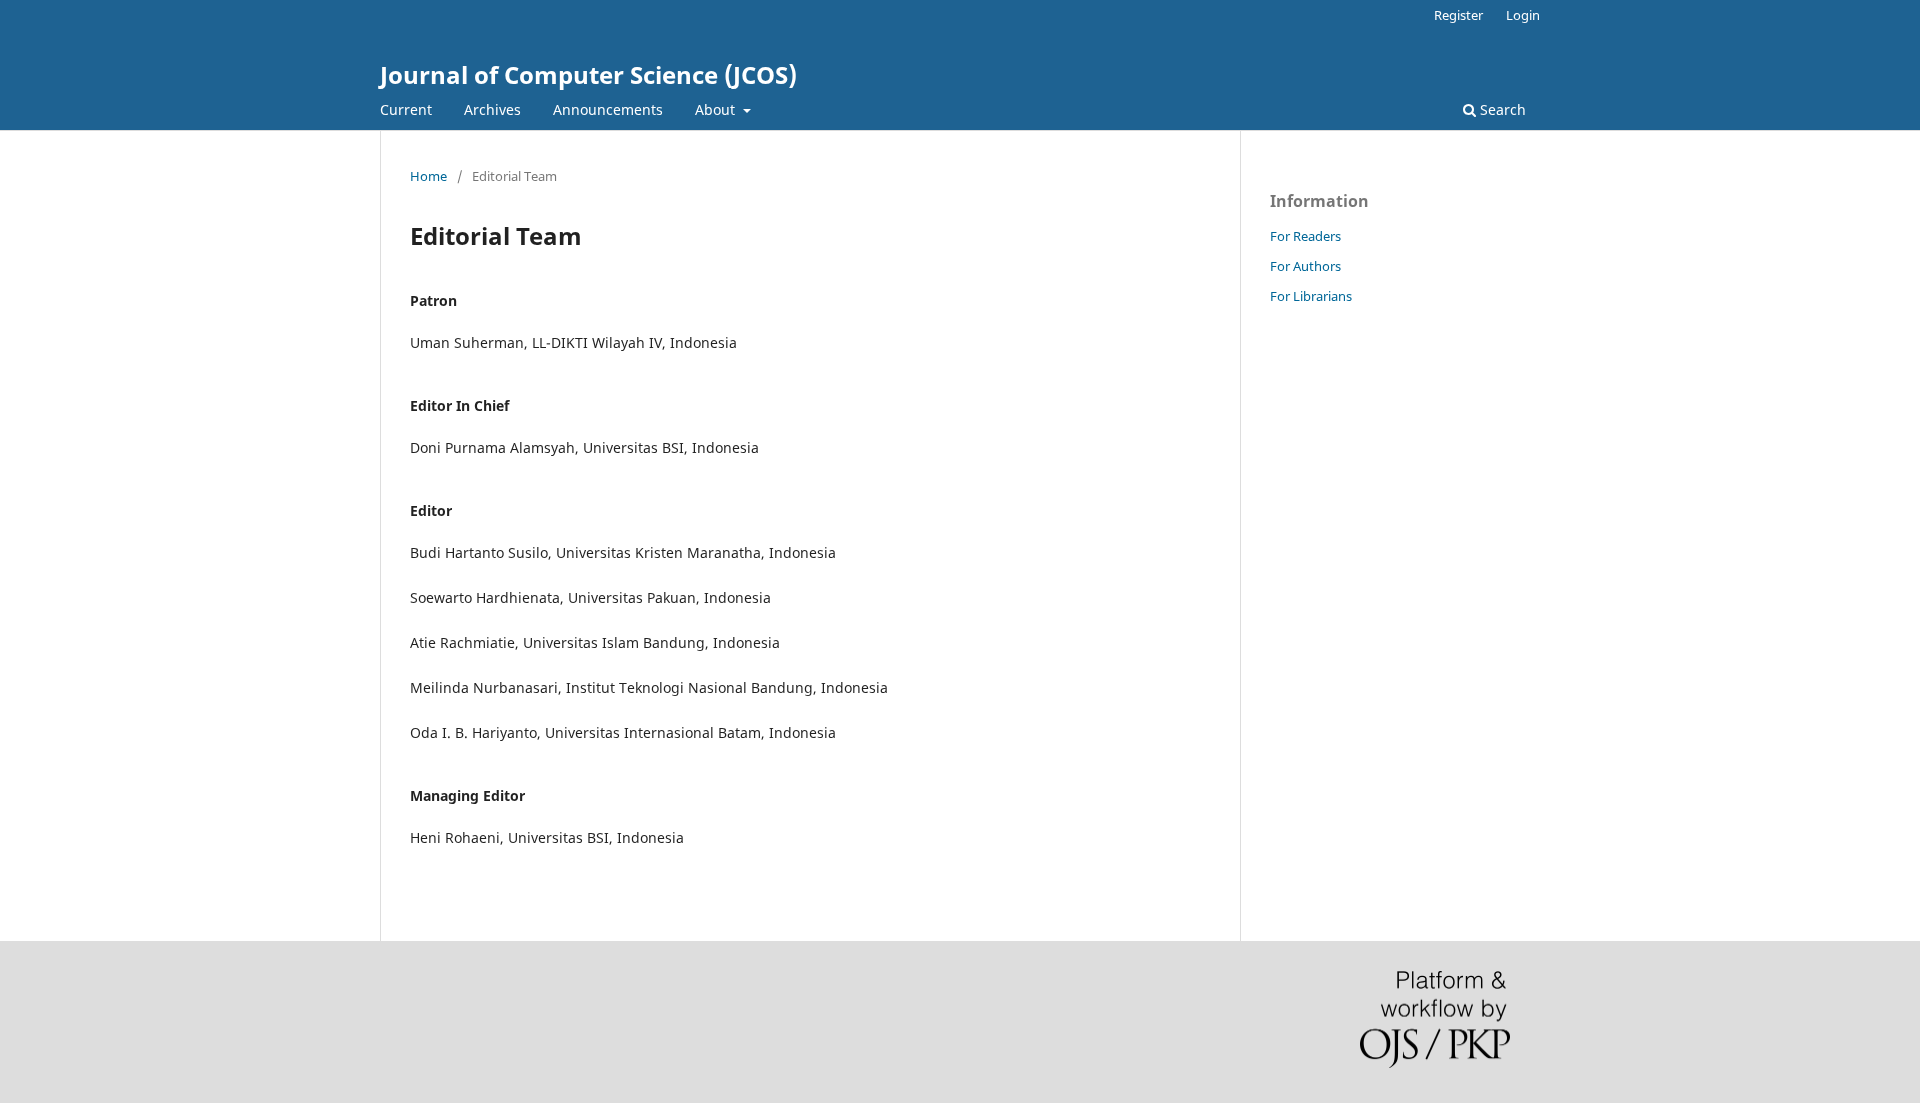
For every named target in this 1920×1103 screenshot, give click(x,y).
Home (428, 176)
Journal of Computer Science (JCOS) (588, 74)
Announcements (608, 109)
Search (1501, 109)
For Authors (1305, 266)
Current (406, 109)
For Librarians (1311, 296)
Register (1458, 15)
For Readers (1305, 236)
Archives (492, 109)
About (717, 109)
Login (1523, 15)
